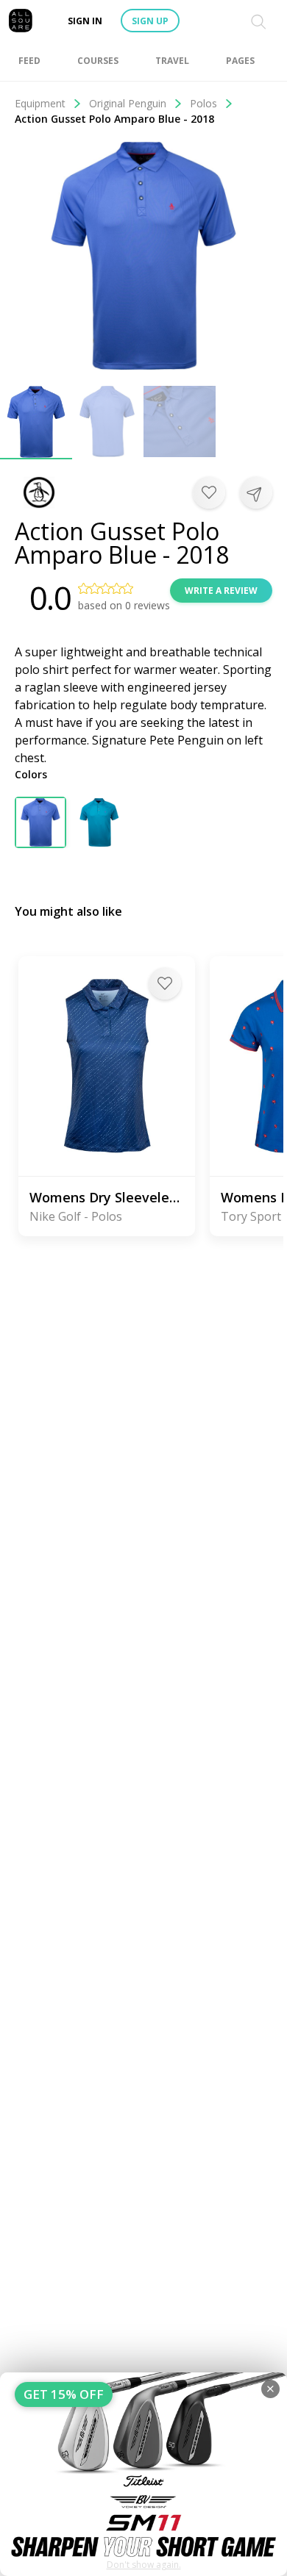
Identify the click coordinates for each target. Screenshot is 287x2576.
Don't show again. (144, 2565)
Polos (203, 103)
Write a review (221, 591)
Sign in (85, 21)
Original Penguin (128, 103)
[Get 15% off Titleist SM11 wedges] (143, 2474)
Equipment (40, 103)
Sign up (150, 21)
